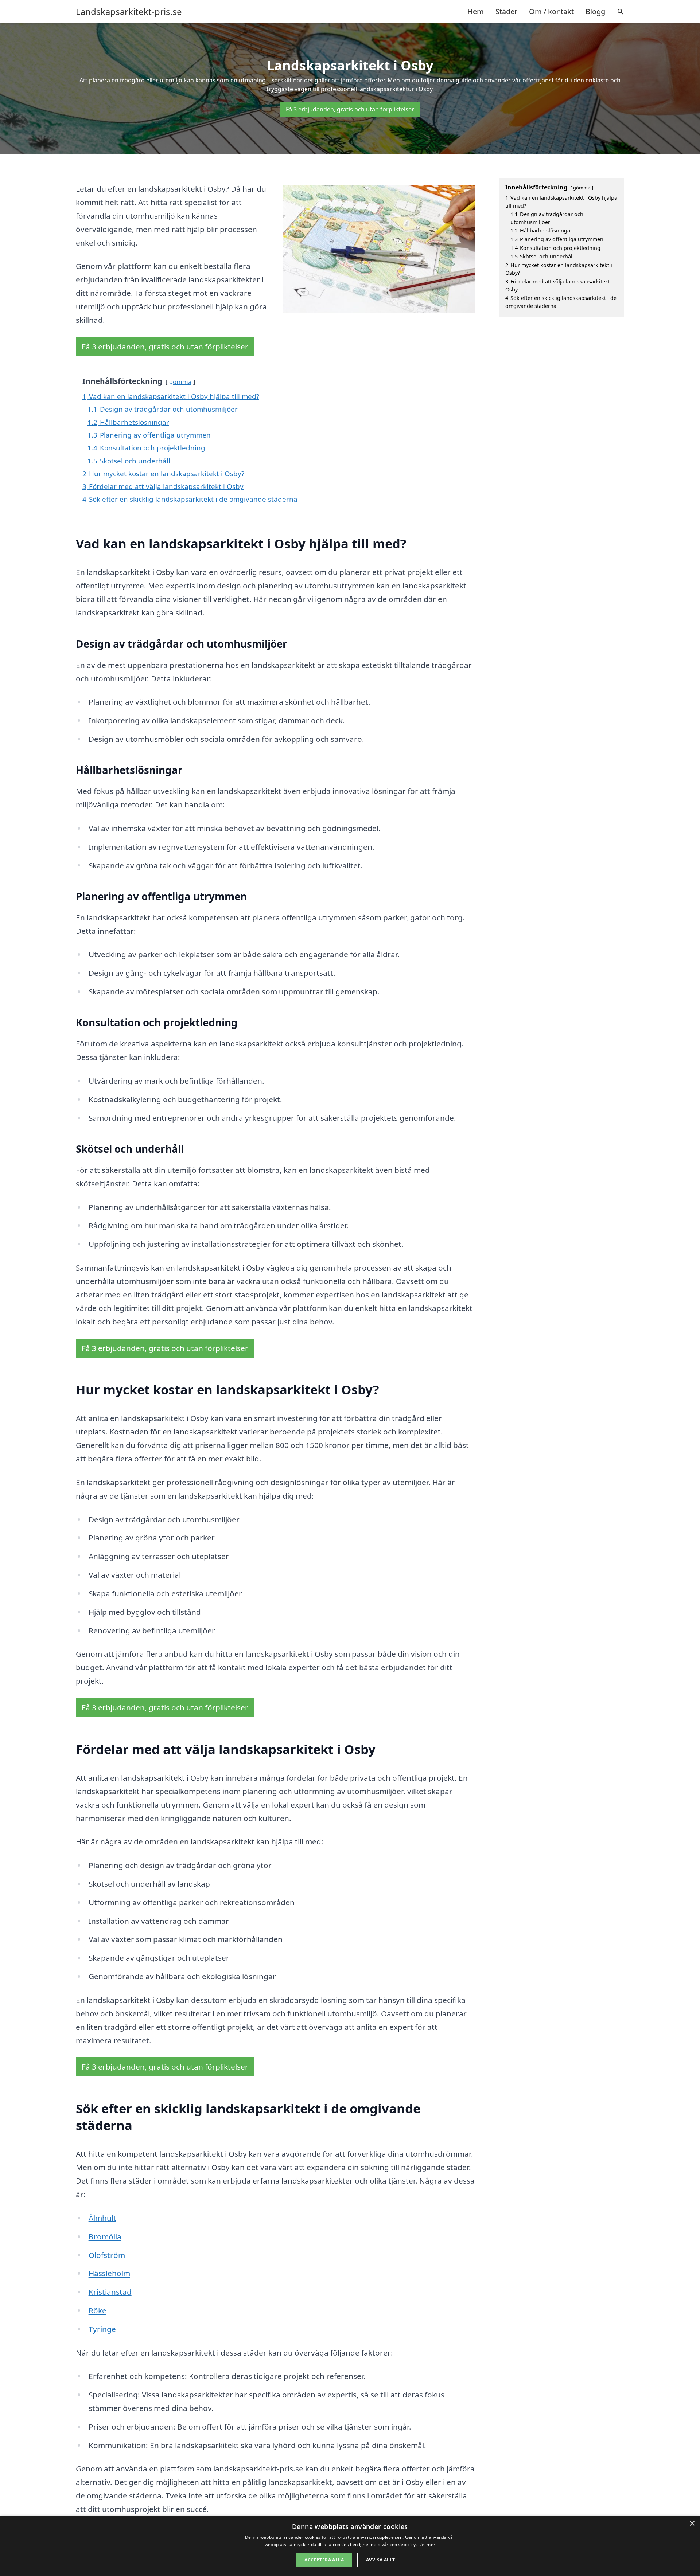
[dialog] (350, 2546)
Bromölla (105, 2236)
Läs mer (427, 2544)
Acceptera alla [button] (324, 2560)
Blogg (595, 11)
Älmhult (102, 2218)
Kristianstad (110, 2292)
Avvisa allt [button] (380, 2560)
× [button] (692, 2524)
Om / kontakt (551, 11)
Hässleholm (109, 2273)
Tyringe (102, 2329)
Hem (476, 11)
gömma (180, 382)
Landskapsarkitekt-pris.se (129, 12)
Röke (98, 2310)
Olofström (107, 2255)
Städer (506, 11)
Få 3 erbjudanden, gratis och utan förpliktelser (350, 109)
